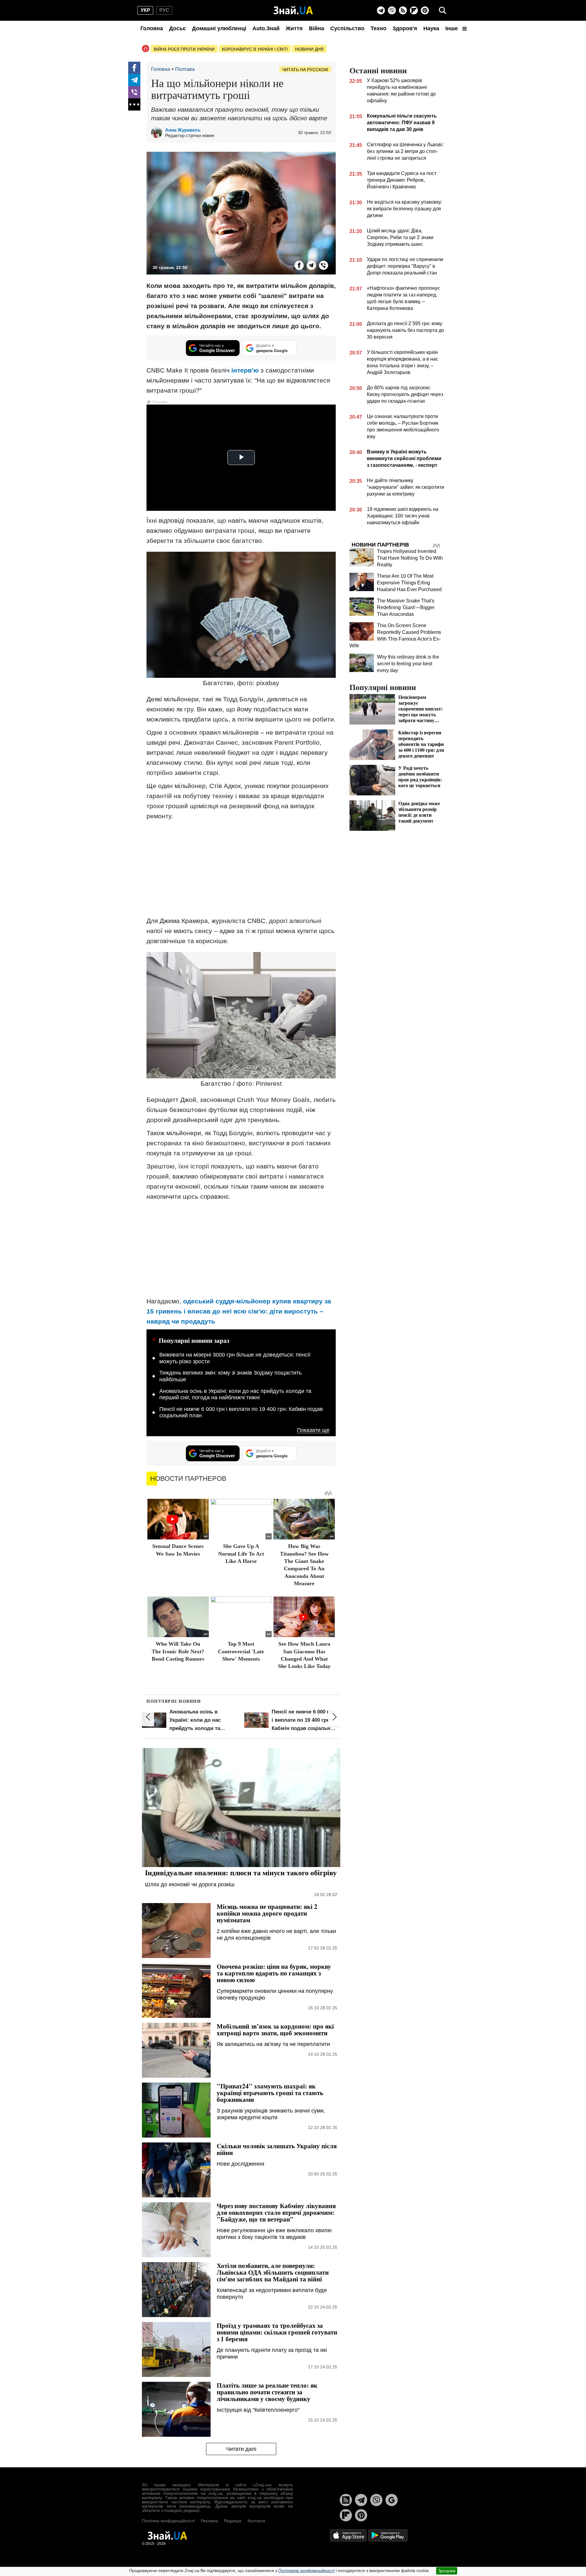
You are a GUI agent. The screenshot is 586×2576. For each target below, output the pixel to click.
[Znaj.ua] (293, 10)
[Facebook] (134, 68)
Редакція (233, 2521)
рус (164, 10)
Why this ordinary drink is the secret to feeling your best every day (408, 664)
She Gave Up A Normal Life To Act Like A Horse (241, 1554)
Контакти (256, 2521)
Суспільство (347, 28)
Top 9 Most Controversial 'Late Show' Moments (241, 1651)
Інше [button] (452, 28)
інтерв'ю (245, 370)
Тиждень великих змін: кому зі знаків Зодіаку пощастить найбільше (230, 1376)
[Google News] (392, 2500)
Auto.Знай (266, 28)
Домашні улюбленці (219, 28)
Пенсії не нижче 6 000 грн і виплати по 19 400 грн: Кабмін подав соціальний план (241, 1412)
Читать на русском (305, 70)
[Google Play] (388, 2535)
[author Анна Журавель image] (158, 133)
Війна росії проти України (184, 49)
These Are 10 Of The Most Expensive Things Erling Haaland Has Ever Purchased (409, 583)
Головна (152, 28)
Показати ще (313, 1430)
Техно (378, 28)
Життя (294, 28)
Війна (317, 28)
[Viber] (392, 10)
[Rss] (403, 10)
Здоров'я (405, 28)
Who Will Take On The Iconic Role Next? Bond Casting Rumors (178, 1651)
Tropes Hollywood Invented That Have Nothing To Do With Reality (410, 558)
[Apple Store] (349, 2535)
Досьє (177, 28)
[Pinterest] (425, 10)
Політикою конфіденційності (306, 2571)
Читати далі (241, 2449)
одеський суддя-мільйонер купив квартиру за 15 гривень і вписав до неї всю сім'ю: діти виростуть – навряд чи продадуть (239, 1311)
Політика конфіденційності (168, 2521)
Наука (431, 28)
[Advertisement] (241, 868)
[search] (443, 10)
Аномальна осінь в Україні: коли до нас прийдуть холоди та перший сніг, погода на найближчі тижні (235, 1394)
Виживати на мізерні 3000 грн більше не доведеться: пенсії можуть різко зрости (235, 1358)
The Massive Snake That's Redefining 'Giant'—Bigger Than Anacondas (406, 607)
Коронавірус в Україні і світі (255, 49)
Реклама (209, 2521)
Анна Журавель (183, 130)
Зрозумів (447, 2571)
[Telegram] (381, 10)
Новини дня (309, 49)
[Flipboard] (414, 10)
